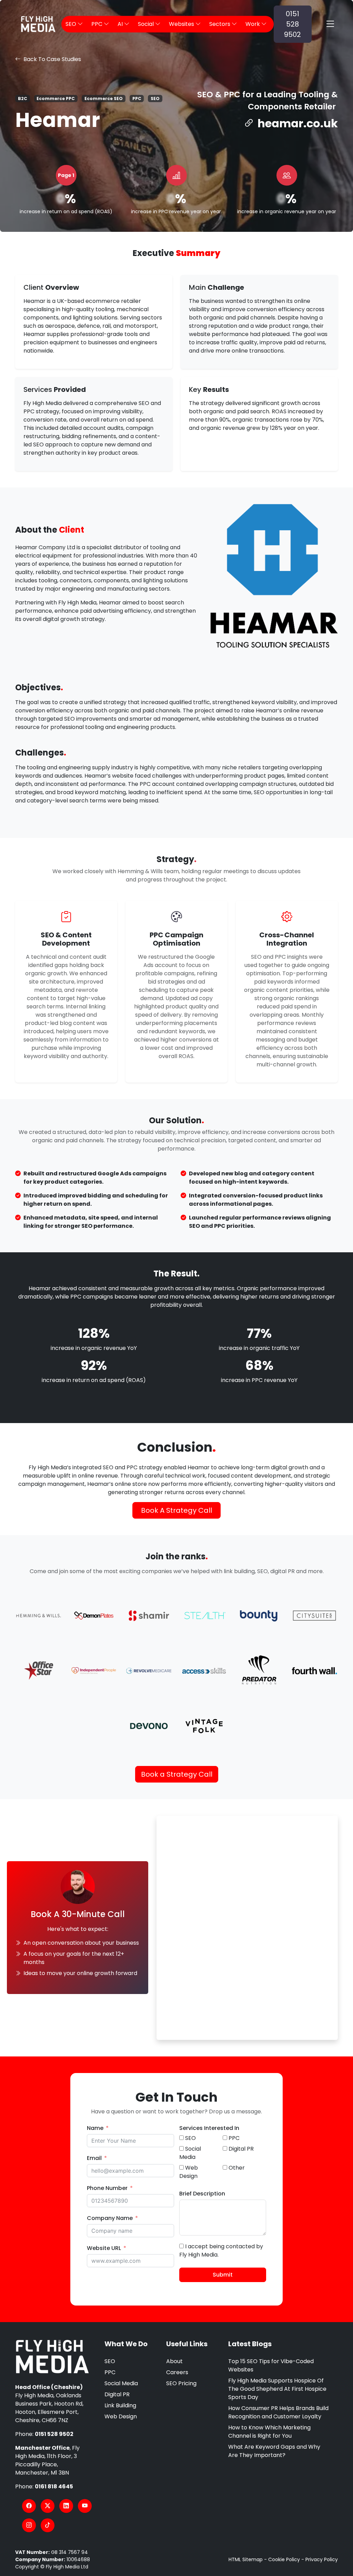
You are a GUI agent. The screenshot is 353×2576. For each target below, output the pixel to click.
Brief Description (202, 2194)
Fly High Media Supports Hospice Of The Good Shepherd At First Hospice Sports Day (277, 2389)
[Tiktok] (48, 2525)
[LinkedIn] (66, 2506)
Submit (223, 2275)
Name (95, 2128)
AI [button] (121, 24)
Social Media (121, 2383)
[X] (48, 2506)
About (174, 2361)
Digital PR (117, 2394)
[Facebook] (29, 2506)
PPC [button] (98, 24)
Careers (177, 2372)
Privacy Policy (322, 2559)
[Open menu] (330, 24)
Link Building (120, 2405)
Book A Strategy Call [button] (176, 1510)
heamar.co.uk (298, 123)
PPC (110, 2372)
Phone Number (107, 2188)
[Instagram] (29, 2525)
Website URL (104, 2248)
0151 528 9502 (293, 24)
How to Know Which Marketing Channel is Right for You (269, 2432)
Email (94, 2158)
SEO (110, 2361)
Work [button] (253, 24)
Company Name (110, 2218)
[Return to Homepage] (52, 2357)
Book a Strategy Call (177, 1774)
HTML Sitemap (246, 2559)
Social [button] (147, 24)
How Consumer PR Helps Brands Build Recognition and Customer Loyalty (278, 2412)
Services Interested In (209, 2128)
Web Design (121, 2416)
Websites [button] (182, 24)
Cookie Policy (284, 2559)
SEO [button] (72, 24)
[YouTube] (85, 2506)
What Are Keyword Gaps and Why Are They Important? (274, 2451)
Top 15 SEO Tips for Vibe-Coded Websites (271, 2365)
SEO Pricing (181, 2383)
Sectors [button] (220, 24)
